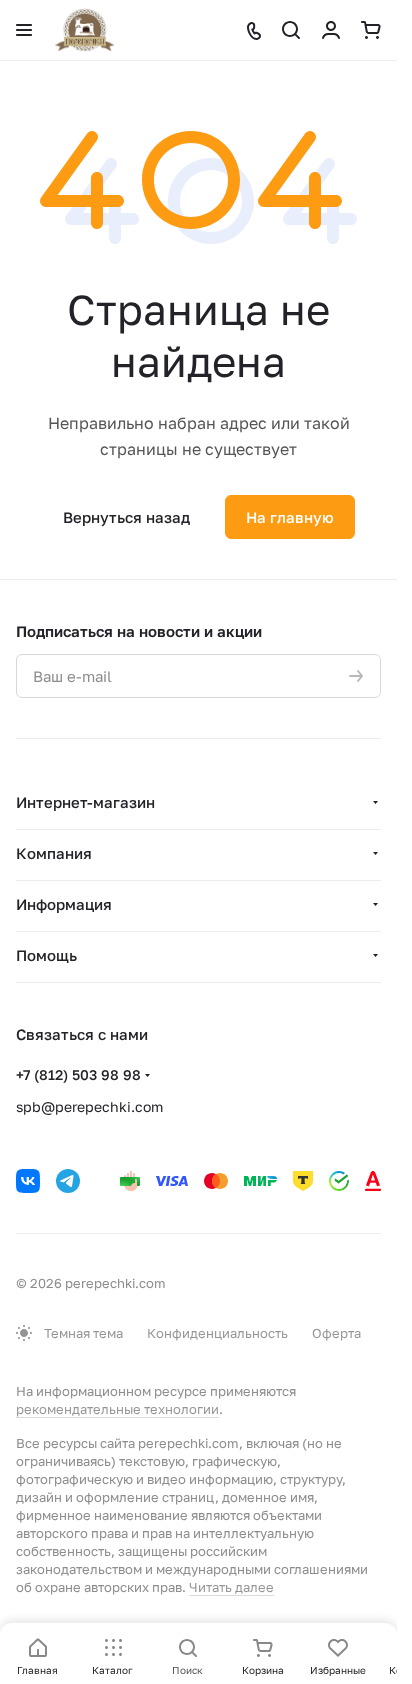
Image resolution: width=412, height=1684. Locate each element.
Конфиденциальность (217, 1333)
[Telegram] (68, 1181)
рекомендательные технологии (117, 1409)
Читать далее (231, 1587)
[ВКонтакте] (28, 1181)
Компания (54, 853)
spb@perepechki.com (89, 1106)
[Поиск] (291, 30)
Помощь (46, 955)
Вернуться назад (126, 517)
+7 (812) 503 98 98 (78, 1074)
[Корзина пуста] (371, 30)
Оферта (336, 1333)
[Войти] (331, 30)
